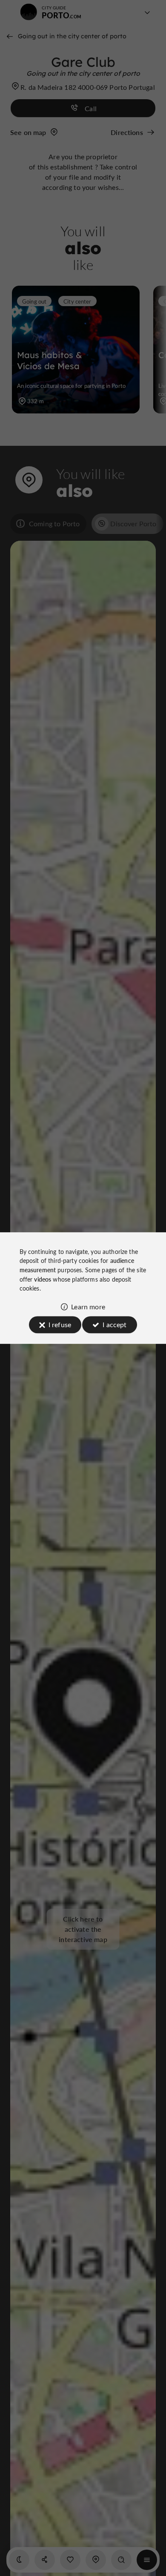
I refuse (60, 1324)
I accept (114, 1324)
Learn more (88, 1307)
